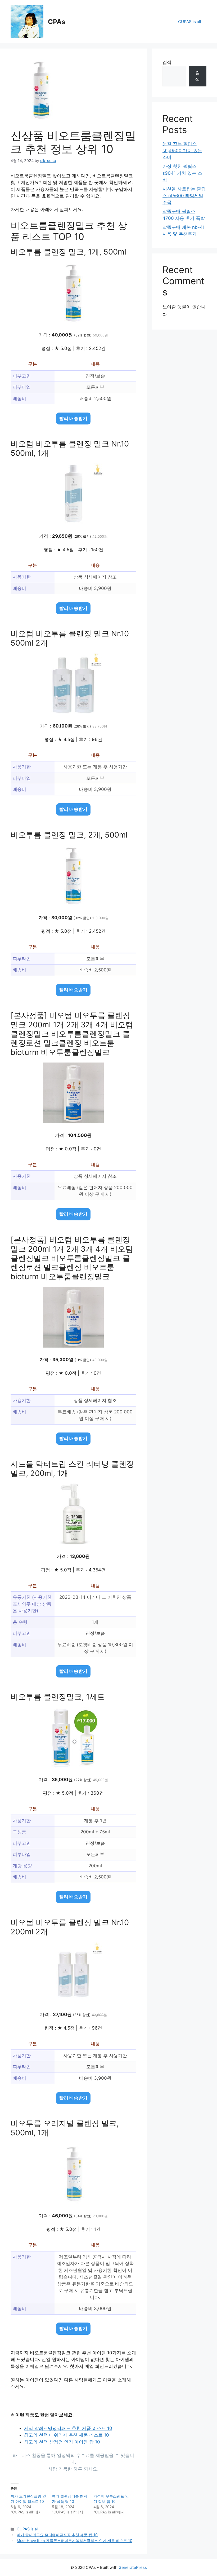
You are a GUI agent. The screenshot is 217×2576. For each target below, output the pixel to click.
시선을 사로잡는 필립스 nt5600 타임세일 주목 (184, 196)
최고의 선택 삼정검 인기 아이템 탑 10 (62, 2442)
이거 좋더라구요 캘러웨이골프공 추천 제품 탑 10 (57, 2535)
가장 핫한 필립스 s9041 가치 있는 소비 (182, 173)
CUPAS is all (190, 22)
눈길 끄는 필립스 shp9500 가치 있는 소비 (182, 150)
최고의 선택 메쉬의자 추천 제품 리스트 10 (67, 2435)
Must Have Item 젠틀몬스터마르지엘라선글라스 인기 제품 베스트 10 (74, 2541)
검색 (167, 62)
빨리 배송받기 (73, 418)
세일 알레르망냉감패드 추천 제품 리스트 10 (68, 2428)
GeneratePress (133, 2567)
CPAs (57, 22)
